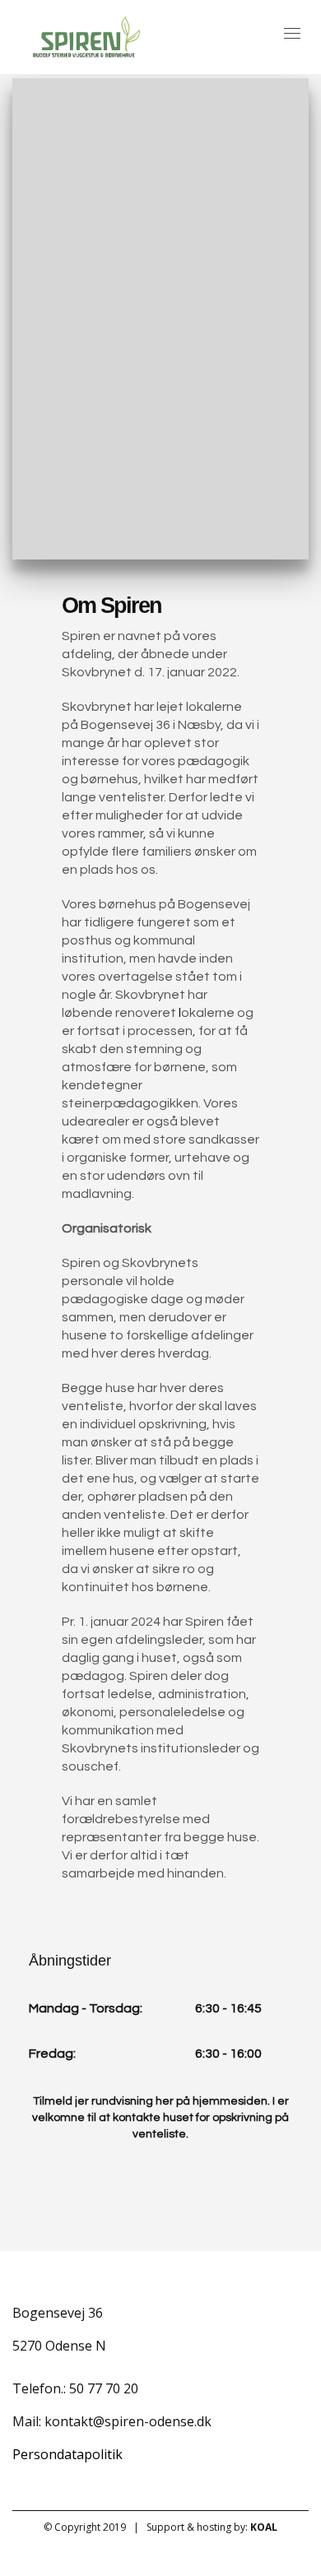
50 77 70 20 (104, 2388)
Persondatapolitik (67, 2454)
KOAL (264, 2527)
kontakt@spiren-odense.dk (128, 2421)
